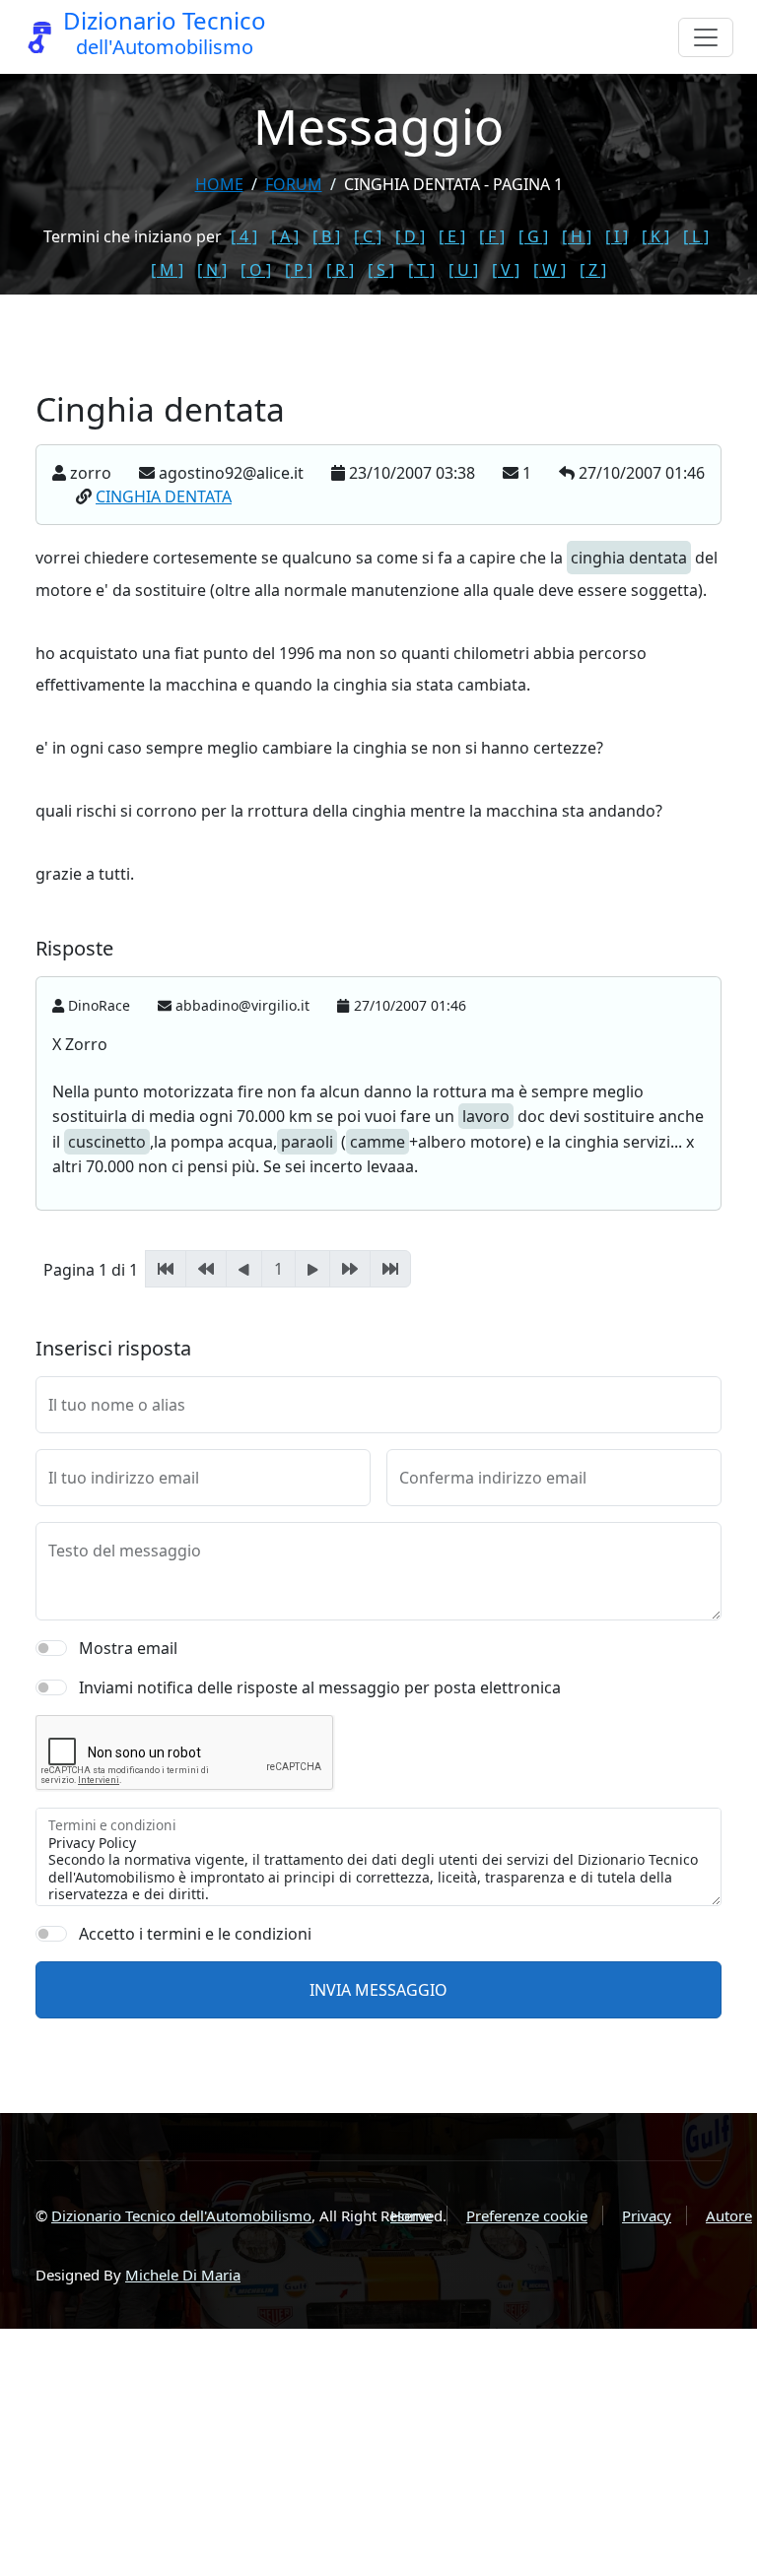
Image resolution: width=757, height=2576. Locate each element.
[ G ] (533, 236)
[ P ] (299, 270)
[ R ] (340, 270)
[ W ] (550, 270)
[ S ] (381, 270)
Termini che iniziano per (133, 236)
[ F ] (492, 236)
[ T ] (421, 270)
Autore (729, 2215)
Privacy (647, 2215)
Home (219, 184)
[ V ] (506, 270)
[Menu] (706, 37)
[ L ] (696, 236)
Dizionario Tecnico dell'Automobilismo (181, 2215)
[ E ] (452, 236)
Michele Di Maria (183, 2275)
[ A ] (285, 236)
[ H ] (577, 236)
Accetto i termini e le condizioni (195, 1934)
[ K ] (655, 236)
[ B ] (326, 236)
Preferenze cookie (527, 2215)
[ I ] (617, 236)
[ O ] (256, 270)
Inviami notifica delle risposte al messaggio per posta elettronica (320, 1687)
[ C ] (368, 236)
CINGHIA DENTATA (164, 496)
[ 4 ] (244, 236)
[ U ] (463, 270)
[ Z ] (593, 270)
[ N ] (212, 270)
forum (294, 184)
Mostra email (128, 1648)
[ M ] (167, 270)
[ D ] (410, 236)
